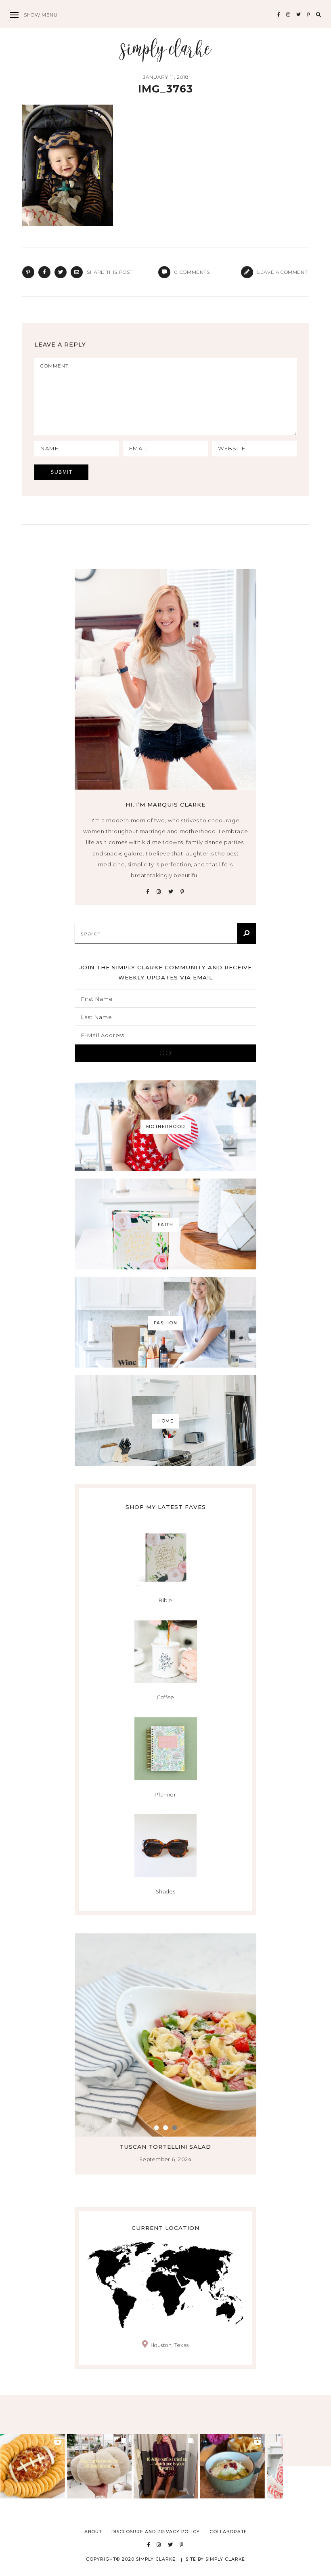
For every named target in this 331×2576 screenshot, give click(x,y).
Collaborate (228, 2532)
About (93, 2532)
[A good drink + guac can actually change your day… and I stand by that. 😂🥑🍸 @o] (233, 2466)
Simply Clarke (166, 50)
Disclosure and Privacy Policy (156, 2532)
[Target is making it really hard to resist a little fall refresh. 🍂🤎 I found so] (99, 2466)
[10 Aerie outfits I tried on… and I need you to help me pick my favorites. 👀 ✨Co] (166, 2466)
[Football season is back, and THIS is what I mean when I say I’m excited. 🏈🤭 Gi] (33, 2466)
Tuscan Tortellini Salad (166, 2147)
